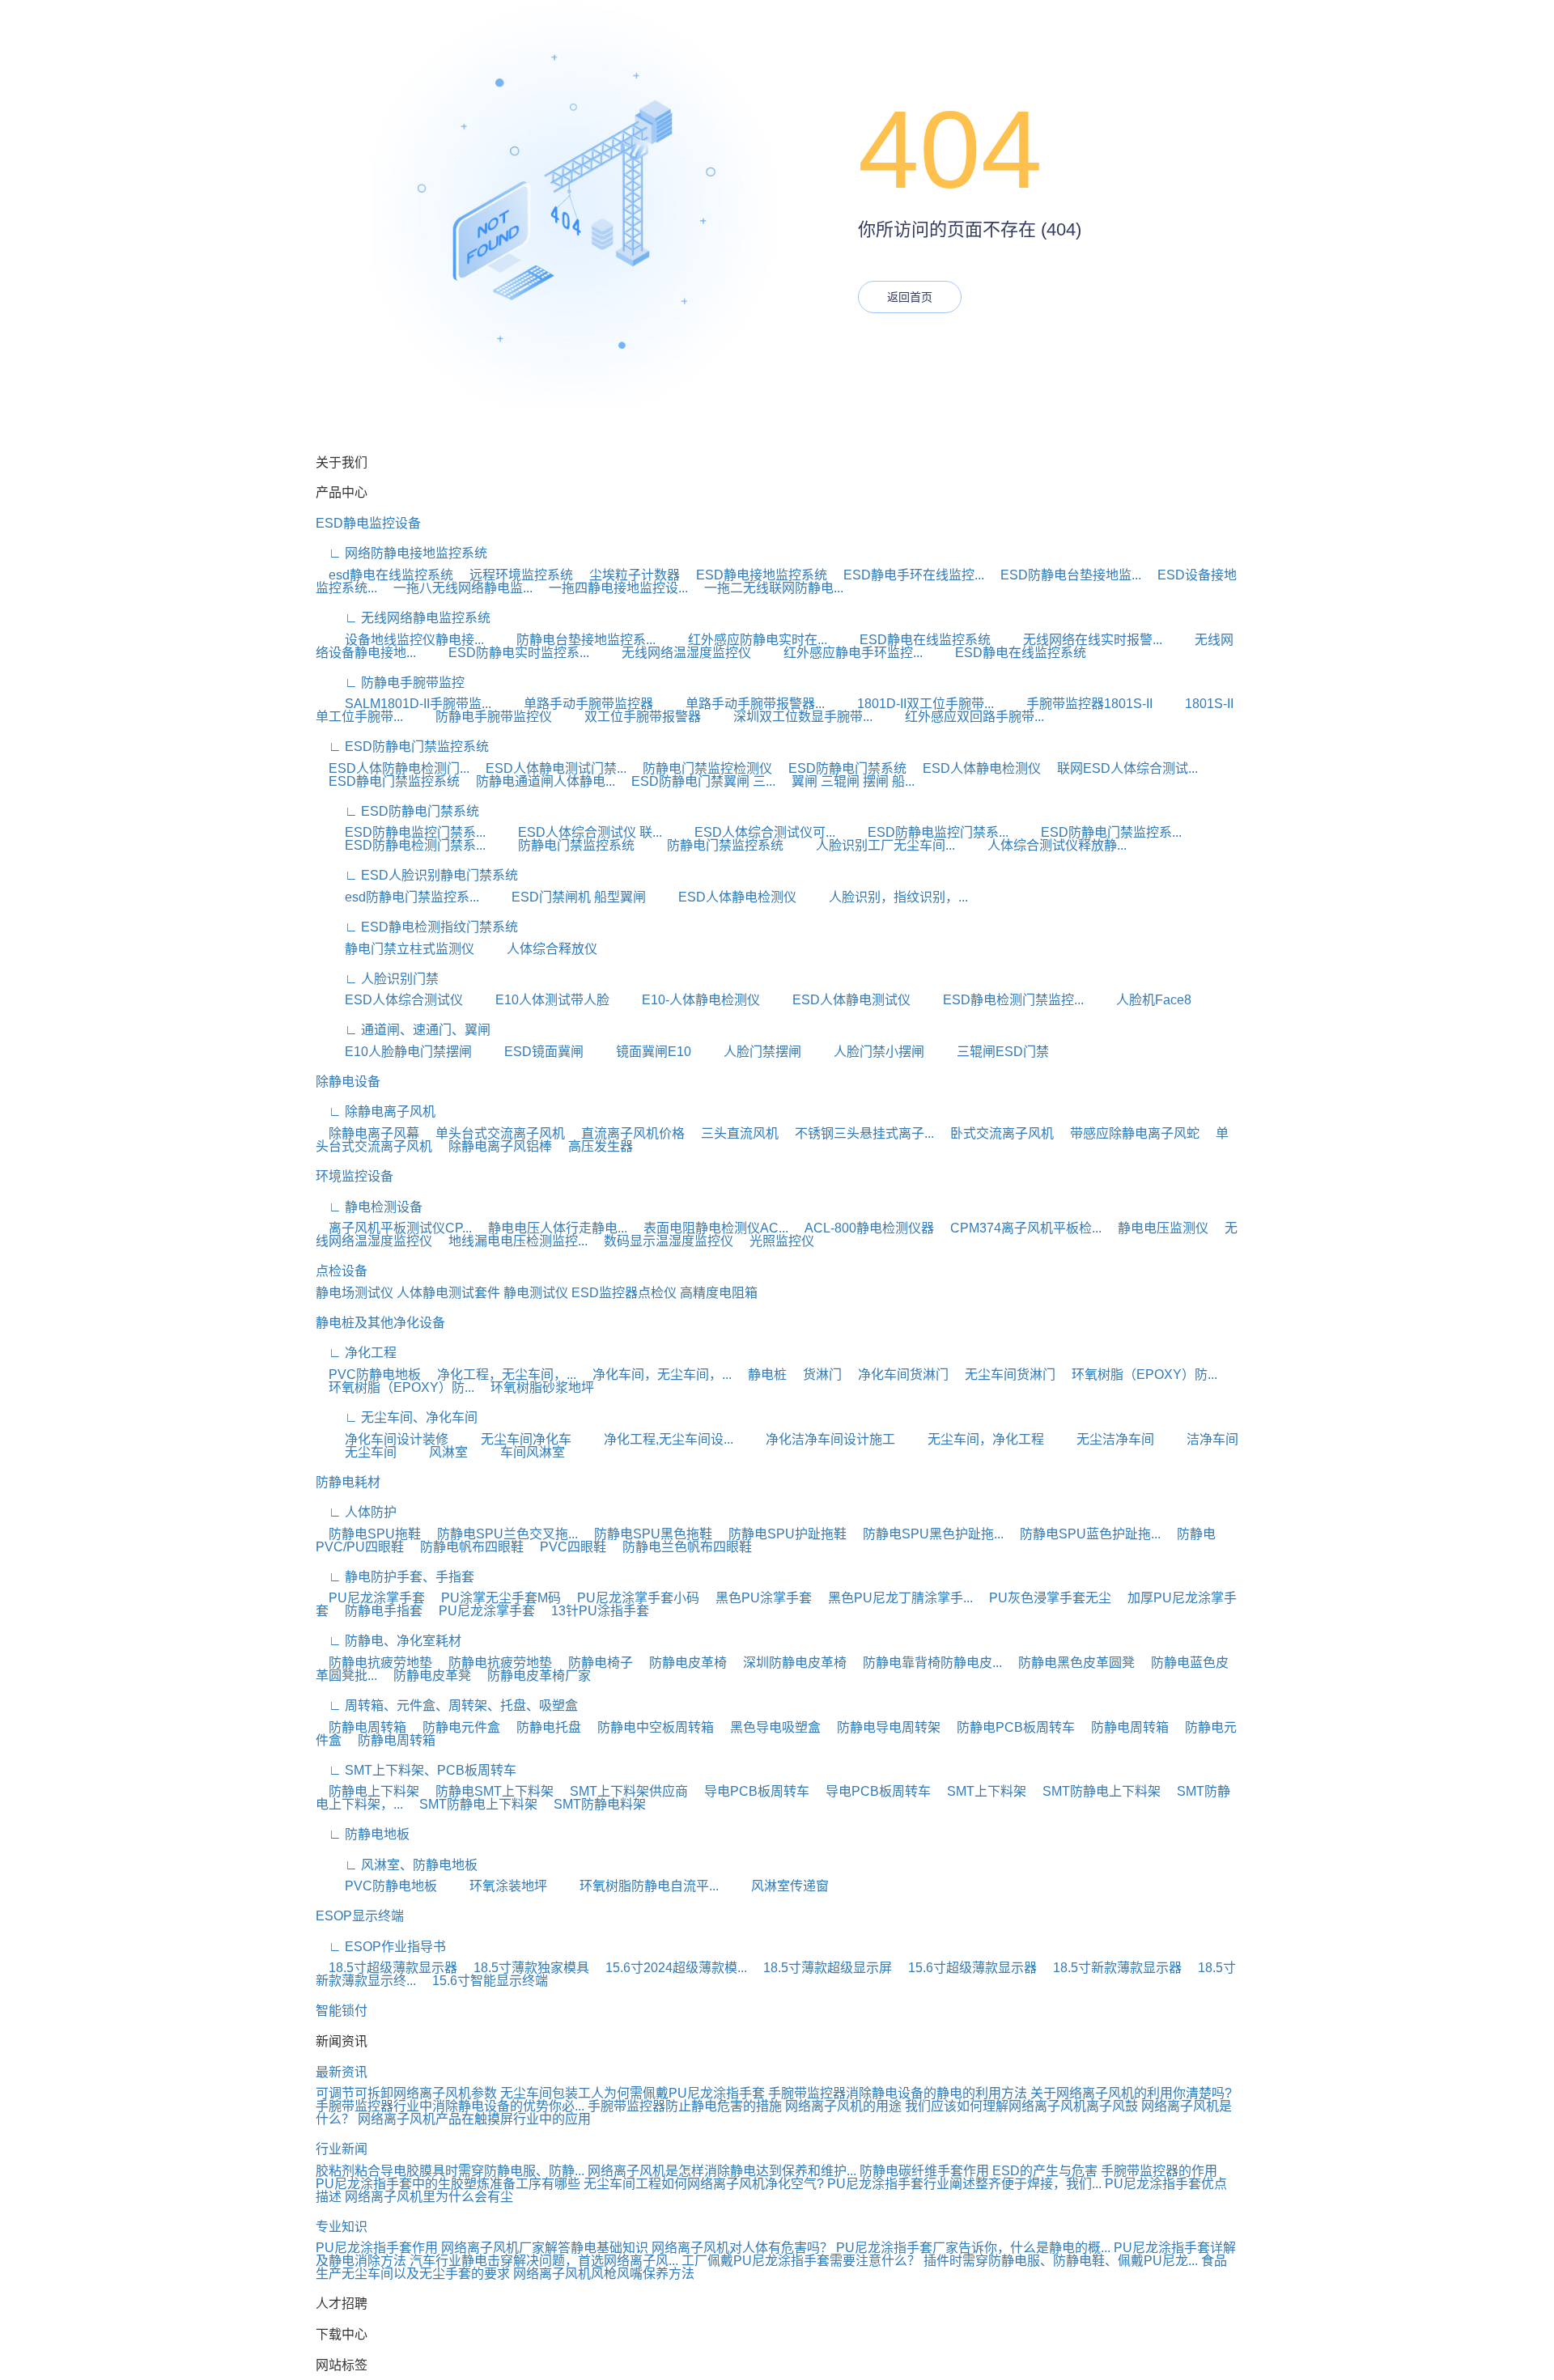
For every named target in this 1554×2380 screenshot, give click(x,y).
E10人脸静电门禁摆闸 (394, 1052)
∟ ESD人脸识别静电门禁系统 (417, 875)
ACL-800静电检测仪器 (863, 1228)
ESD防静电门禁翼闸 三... (697, 781)
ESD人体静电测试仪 (837, 1000)
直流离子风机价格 (626, 1133)
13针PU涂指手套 (594, 1611)
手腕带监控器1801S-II (1075, 704)
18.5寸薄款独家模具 (525, 1968)
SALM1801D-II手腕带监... (403, 704)
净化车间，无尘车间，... (656, 1375)
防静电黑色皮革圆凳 (1070, 1663)
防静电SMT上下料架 (488, 1791)
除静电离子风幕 (367, 1133)
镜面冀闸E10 (639, 1052)
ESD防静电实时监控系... (504, 653)
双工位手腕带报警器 (628, 717)
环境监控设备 (355, 1176)
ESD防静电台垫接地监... (1064, 575)
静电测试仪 (536, 1293)
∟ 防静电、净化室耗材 (388, 1641)
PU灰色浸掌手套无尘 (1044, 1598)
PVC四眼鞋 (567, 1547)
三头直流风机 (733, 1133)
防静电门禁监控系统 (562, 845)
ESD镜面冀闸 (529, 1052)
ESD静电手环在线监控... (907, 575)
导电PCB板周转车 (750, 1791)
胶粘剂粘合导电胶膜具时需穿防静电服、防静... (450, 2171)
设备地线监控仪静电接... (400, 640)
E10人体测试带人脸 (538, 1000)
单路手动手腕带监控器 (574, 704)
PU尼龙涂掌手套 (370, 1598)
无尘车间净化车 (512, 1439)
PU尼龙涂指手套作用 (377, 2248)
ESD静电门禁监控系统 (388, 781)
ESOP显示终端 (360, 1916)
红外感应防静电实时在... (743, 640)
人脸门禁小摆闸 (864, 1052)
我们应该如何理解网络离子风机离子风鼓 (1021, 2106)
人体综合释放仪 (537, 949)
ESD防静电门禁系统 (841, 768)
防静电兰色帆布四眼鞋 (681, 1547)
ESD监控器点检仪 (624, 1293)
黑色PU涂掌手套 (757, 1598)
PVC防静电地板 (368, 1375)
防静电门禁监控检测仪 (701, 768)
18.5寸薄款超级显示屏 (821, 1968)
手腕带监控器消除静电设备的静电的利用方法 (898, 2093)
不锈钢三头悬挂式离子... (858, 1133)
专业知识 (342, 2227)
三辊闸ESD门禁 (988, 1052)
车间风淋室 (518, 1452)
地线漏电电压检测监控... (512, 1241)
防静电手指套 (377, 1611)
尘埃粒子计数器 (628, 575)
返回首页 (910, 297)
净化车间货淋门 (897, 1375)
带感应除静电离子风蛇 (1128, 1133)
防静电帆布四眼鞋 (465, 1547)
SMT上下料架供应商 (622, 1791)
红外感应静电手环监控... (839, 653)
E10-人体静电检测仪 (686, 1000)
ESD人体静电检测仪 (975, 768)
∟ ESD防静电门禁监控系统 (402, 747)
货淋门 (816, 1375)
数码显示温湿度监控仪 (662, 1241)
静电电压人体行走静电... (551, 1228)
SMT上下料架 (980, 1791)
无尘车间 (356, 1452)
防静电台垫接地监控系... (571, 640)
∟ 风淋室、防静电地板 (397, 1865)
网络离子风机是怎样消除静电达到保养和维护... (722, 2171)
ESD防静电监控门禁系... (401, 832)
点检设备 (342, 1271)
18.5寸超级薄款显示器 (386, 1968)
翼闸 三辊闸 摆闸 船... (847, 781)
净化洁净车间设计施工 (816, 1439)
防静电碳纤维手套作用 (924, 2171)
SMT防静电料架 (593, 1804)
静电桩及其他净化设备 (380, 1323)
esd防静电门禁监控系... (397, 897)
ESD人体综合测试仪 (389, 1000)
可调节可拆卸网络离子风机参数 (406, 2093)
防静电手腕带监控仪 (479, 717)
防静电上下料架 (367, 1791)
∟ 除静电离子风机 (376, 1112)
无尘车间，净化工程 (971, 1439)
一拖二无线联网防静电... (767, 588)
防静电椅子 (594, 1663)
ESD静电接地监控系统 (755, 575)
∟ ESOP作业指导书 (381, 1947)
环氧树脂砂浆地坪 (536, 1387)
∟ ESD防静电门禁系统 (397, 811)
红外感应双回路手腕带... (960, 717)
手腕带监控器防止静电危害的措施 (685, 2106)
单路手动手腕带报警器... (741, 704)
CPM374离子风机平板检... (1019, 1228)
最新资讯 (342, 2072)
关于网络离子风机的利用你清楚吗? (1131, 2093)
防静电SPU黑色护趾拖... (927, 1534)
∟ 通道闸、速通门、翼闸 (403, 1030)
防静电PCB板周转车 (1009, 1727)
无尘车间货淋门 (1004, 1375)
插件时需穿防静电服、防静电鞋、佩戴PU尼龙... (1061, 2261)
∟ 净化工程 (356, 1353)
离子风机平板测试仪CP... (394, 1228)
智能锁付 (342, 2011)
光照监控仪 (775, 1241)
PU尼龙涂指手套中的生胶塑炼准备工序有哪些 (448, 2184)
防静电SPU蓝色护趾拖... (1084, 1534)
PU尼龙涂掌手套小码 (632, 1598)
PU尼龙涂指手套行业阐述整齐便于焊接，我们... (964, 2184)
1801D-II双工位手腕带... (911, 704)
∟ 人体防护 (356, 1512)
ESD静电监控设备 (368, 523)
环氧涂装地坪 (494, 1886)
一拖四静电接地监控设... (612, 588)
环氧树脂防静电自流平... (635, 1886)
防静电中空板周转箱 (649, 1727)
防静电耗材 (348, 1482)
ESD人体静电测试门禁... (550, 768)
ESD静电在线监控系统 (911, 640)
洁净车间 (1198, 1439)
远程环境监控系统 (515, 575)
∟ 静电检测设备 (369, 1207)
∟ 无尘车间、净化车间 (397, 1417)
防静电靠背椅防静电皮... (926, 1663)
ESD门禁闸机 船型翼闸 (564, 897)
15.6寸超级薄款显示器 (966, 1968)
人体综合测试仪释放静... (1042, 845)
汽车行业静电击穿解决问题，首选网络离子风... (544, 2261)
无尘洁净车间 (1101, 1439)
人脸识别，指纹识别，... (884, 897)
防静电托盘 (542, 1727)
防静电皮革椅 (681, 1663)
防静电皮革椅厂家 (533, 1676)
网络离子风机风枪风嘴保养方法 (604, 2274)
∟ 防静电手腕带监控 (390, 683)
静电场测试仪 (355, 1293)
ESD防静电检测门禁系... (401, 845)
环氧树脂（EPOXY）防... (1138, 1375)
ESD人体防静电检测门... (393, 768)
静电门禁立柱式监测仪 (395, 949)
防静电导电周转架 (882, 1727)
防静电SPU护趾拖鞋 (781, 1534)
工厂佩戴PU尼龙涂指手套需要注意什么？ (801, 2261)
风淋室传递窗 (775, 1886)
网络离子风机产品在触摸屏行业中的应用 (474, 2119)
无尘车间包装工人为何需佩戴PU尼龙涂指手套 (633, 2093)
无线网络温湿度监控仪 (672, 653)
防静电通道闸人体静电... (539, 781)
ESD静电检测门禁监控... (999, 1000)
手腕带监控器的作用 (1159, 2171)
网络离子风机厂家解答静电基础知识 (545, 2248)
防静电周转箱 (361, 1727)
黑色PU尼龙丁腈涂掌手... (894, 1598)
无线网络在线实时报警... (1078, 640)
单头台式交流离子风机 (494, 1133)
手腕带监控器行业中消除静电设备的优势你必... (450, 2106)
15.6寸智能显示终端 (484, 1981)
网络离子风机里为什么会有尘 (429, 2197)
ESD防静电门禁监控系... (1097, 832)
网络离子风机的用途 (843, 2106)
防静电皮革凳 (426, 1676)
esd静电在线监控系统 (384, 575)
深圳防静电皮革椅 (788, 1663)
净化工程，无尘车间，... (500, 1375)
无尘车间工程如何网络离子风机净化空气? (704, 2184)
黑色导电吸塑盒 (769, 1727)
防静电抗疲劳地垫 (374, 1663)
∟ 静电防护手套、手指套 (395, 1577)
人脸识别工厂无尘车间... (871, 845)
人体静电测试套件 (448, 1293)
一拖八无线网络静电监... (456, 588)
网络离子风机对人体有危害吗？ (742, 2248)
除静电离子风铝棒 (494, 1146)
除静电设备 (348, 1082)
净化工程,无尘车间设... (654, 1439)
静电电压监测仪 (1157, 1228)
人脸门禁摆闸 (748, 1052)
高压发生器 (594, 1146)
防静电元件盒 (455, 1727)
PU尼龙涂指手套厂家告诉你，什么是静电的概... (973, 2248)
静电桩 (761, 1375)
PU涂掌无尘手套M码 (495, 1598)
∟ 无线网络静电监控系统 (403, 618)
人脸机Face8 (1139, 1000)
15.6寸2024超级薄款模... (670, 1968)
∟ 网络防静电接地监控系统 (401, 553)
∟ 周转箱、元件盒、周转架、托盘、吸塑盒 (447, 1705)
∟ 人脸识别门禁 (377, 979)
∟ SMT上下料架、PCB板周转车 (416, 1770)
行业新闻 (342, 2149)
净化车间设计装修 (382, 1439)
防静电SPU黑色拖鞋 (647, 1534)
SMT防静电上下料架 (1095, 1791)
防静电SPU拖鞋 (368, 1534)
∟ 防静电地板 (363, 1834)
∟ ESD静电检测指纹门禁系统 (417, 927)
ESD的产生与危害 (1045, 2171)
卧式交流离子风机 (996, 1133)
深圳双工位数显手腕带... (788, 717)
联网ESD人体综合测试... (1121, 768)
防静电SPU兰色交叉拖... (501, 1534)
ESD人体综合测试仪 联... (575, 832)
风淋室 (434, 1452)
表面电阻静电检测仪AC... (709, 1228)
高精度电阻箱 (719, 1293)
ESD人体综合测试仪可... (750, 832)
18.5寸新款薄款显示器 (1111, 1968)
